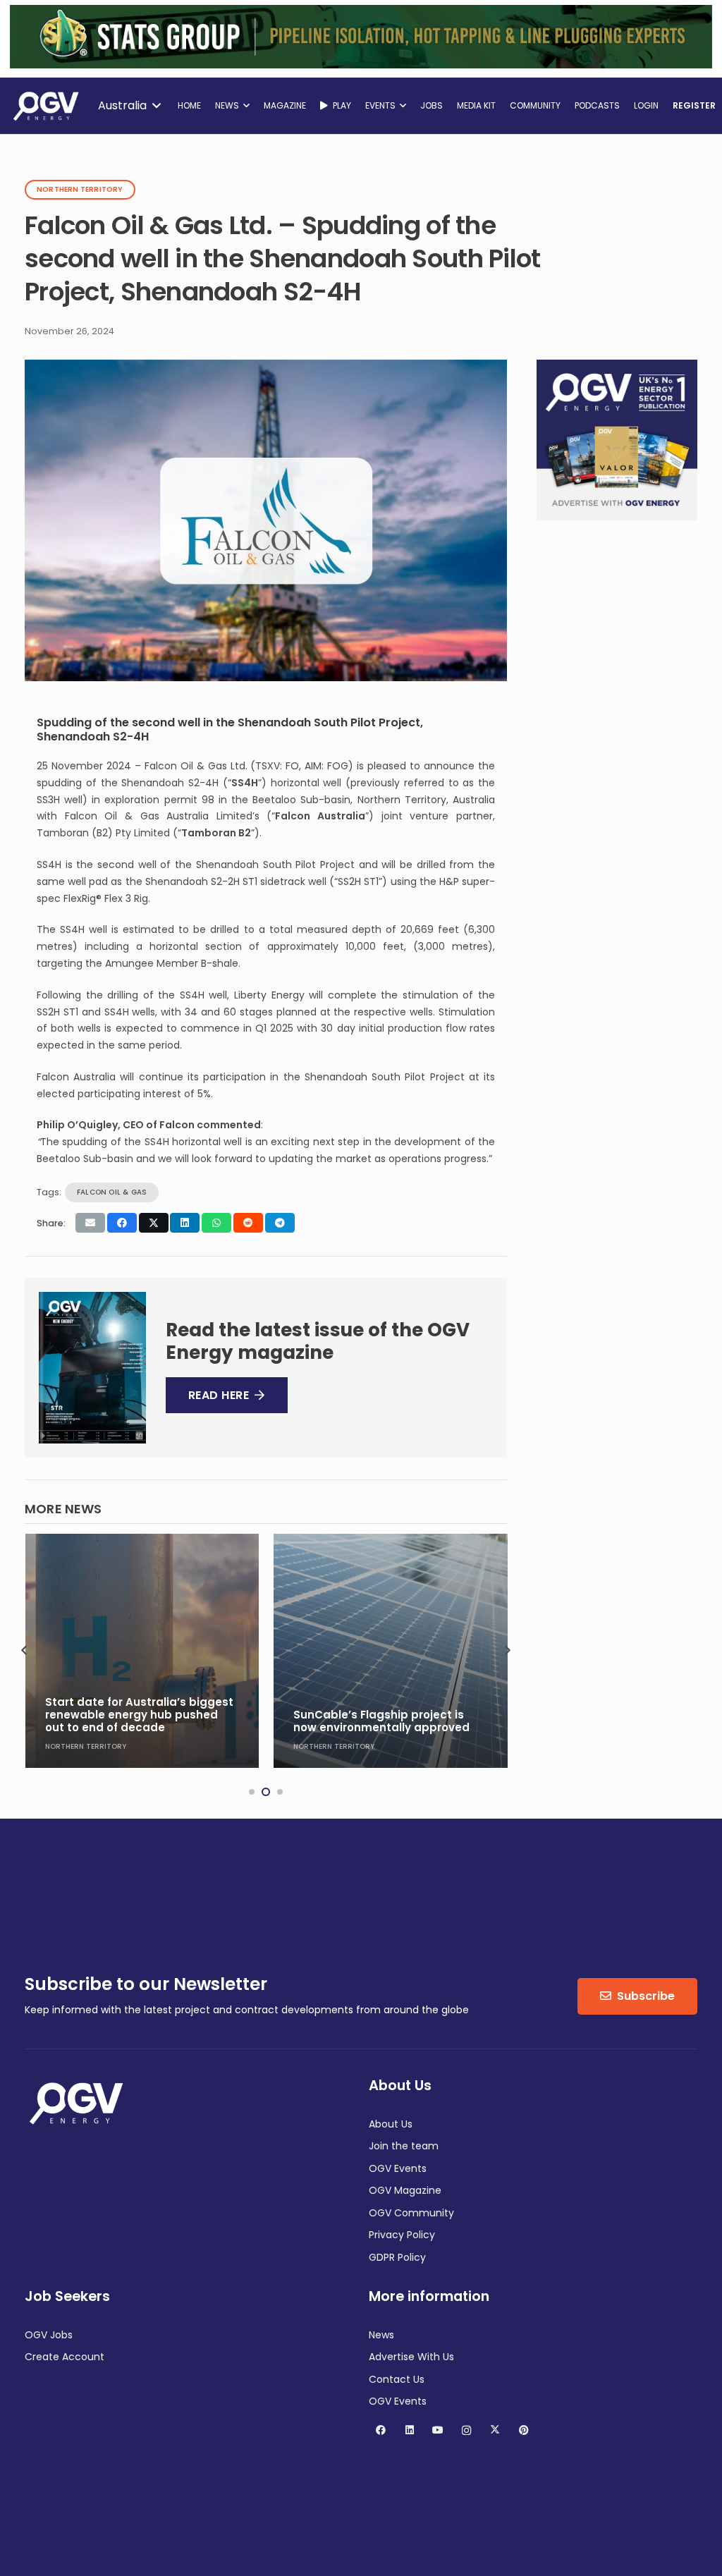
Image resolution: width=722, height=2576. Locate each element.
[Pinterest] (524, 2430)
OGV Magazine (405, 2190)
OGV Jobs (49, 2335)
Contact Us (397, 2379)
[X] (495, 2430)
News (381, 2335)
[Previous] (25, 1651)
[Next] (507, 1651)
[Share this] (122, 1223)
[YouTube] (438, 2430)
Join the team (404, 2146)
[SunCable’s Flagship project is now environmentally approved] (142, 1651)
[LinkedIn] (409, 2430)
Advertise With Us (411, 2357)
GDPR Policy (397, 2257)
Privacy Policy (402, 2235)
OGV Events (398, 2168)
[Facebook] (381, 2430)
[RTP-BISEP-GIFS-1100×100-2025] (361, 65)
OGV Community (411, 2213)
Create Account (65, 2357)
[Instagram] (466, 2430)
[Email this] (90, 1223)
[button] (129, 106)
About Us (391, 2124)
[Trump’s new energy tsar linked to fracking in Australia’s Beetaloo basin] (391, 1651)
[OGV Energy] (47, 106)
